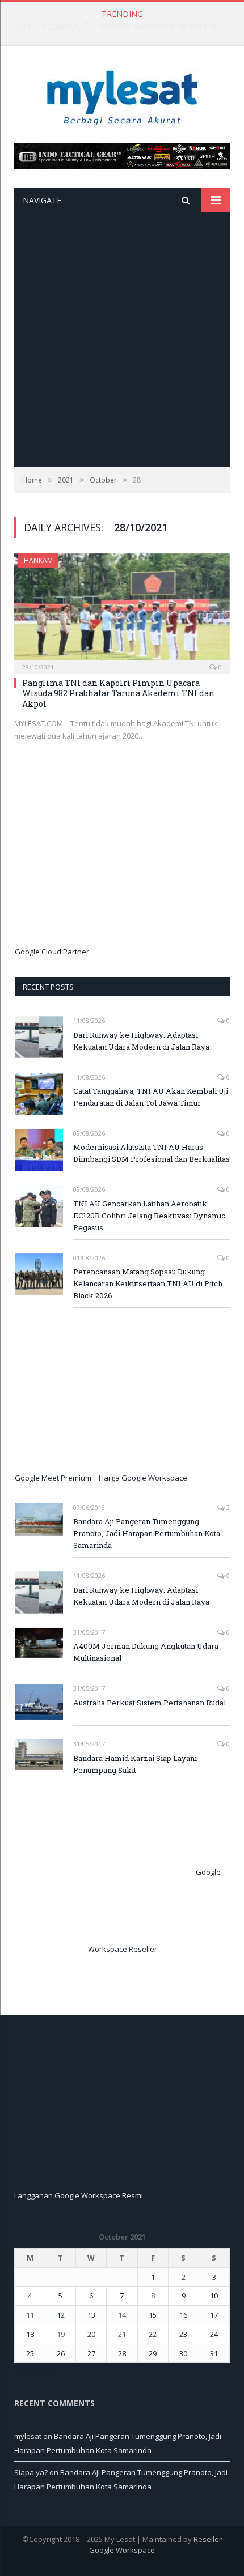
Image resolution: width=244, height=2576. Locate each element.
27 (91, 2353)
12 (61, 2315)
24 (214, 2334)
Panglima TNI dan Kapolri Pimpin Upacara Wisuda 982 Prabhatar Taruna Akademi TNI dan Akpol (118, 693)
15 (153, 2315)
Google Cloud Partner (52, 952)
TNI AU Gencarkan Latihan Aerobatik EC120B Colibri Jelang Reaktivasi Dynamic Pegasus (149, 1216)
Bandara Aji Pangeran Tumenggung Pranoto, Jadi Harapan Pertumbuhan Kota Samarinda (147, 1533)
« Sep (24, 2370)
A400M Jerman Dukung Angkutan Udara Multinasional (146, 1652)
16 (183, 2315)
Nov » (48, 2370)
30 (183, 2353)
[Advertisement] (122, 340)
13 (91, 2315)
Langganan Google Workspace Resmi (79, 2195)
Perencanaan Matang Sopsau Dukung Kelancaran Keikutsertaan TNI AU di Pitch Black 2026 (148, 1283)
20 (91, 2334)
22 (153, 2334)
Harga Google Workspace (143, 1478)
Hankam (38, 560)
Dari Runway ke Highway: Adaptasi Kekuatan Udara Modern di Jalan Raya (141, 1041)
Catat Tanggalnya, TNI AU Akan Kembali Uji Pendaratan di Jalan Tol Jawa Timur (125, 26)
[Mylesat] (122, 95)
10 (214, 2296)
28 (122, 2353)
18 (30, 2334)
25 (30, 2353)
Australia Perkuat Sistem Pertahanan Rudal (150, 1703)
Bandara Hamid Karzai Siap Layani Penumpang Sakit (135, 1764)
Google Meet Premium (53, 1478)
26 (61, 2353)
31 (214, 2353)
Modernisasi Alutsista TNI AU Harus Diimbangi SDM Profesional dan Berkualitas (152, 1153)
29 (153, 2353)
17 (214, 2315)
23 (183, 2334)
